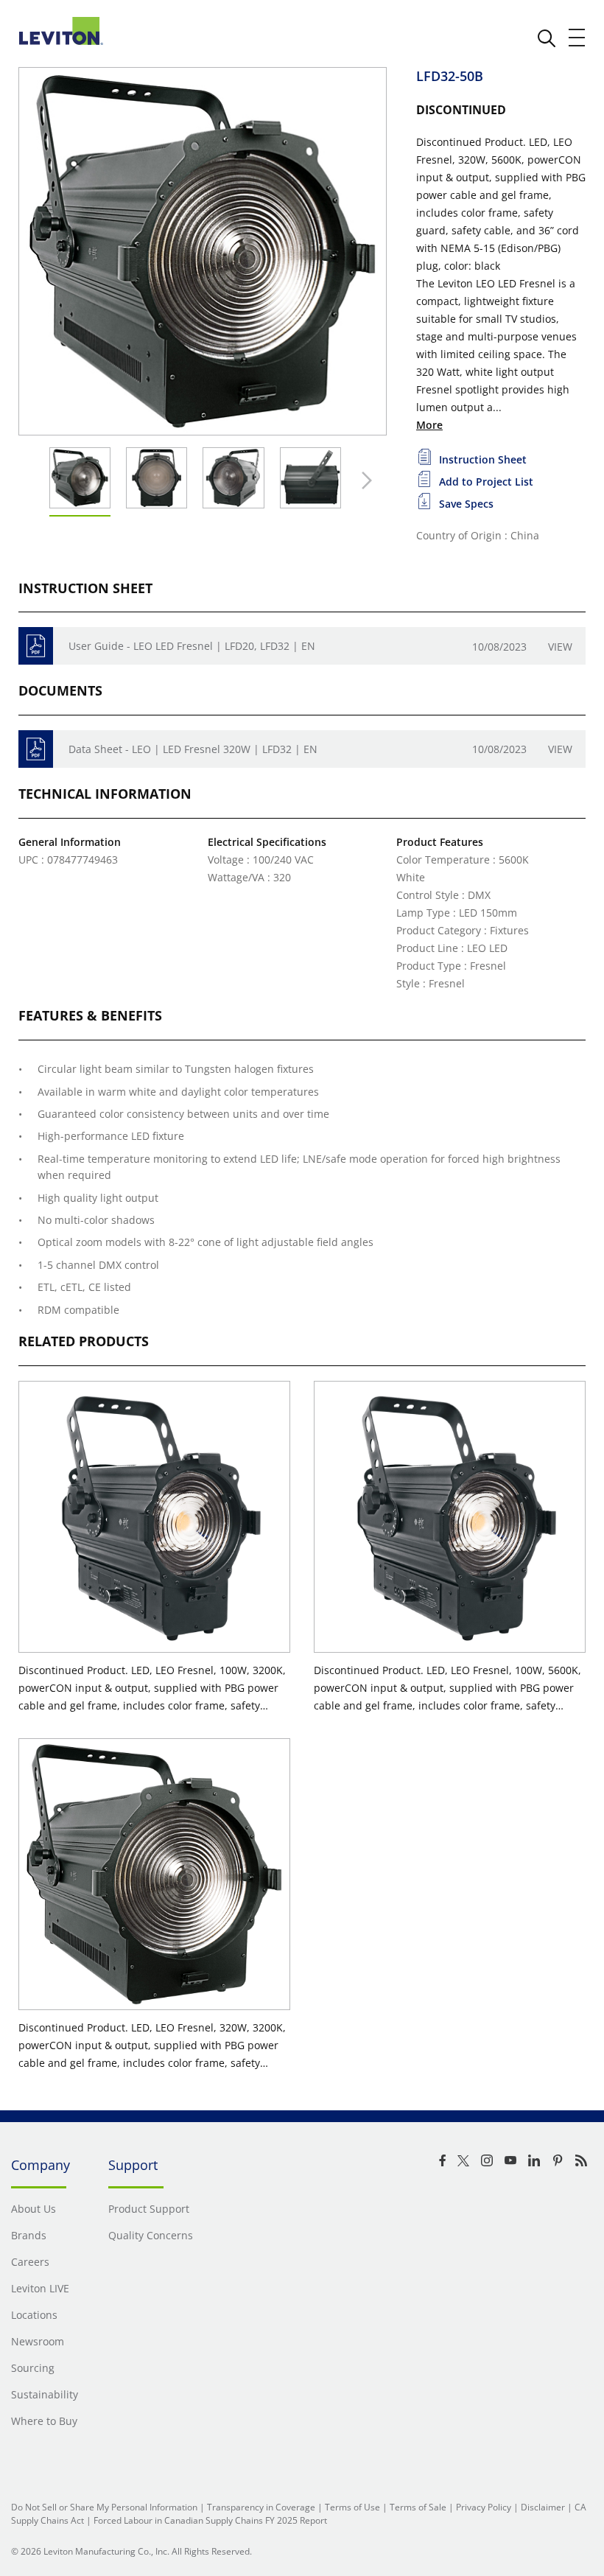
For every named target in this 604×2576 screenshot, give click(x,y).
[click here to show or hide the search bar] (547, 38)
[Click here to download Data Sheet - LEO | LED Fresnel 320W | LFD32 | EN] (36, 749)
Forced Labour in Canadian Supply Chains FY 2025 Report (210, 2520)
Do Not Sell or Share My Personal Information (104, 2507)
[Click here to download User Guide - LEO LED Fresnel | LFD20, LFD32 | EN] (36, 646)
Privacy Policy (484, 2507)
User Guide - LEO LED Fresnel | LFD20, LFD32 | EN (192, 646)
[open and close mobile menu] (577, 38)
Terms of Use (352, 2507)
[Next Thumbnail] (363, 480)
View (560, 647)
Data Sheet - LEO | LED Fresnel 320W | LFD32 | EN (193, 749)
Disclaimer (543, 2507)
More (429, 425)
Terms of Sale (418, 2507)
